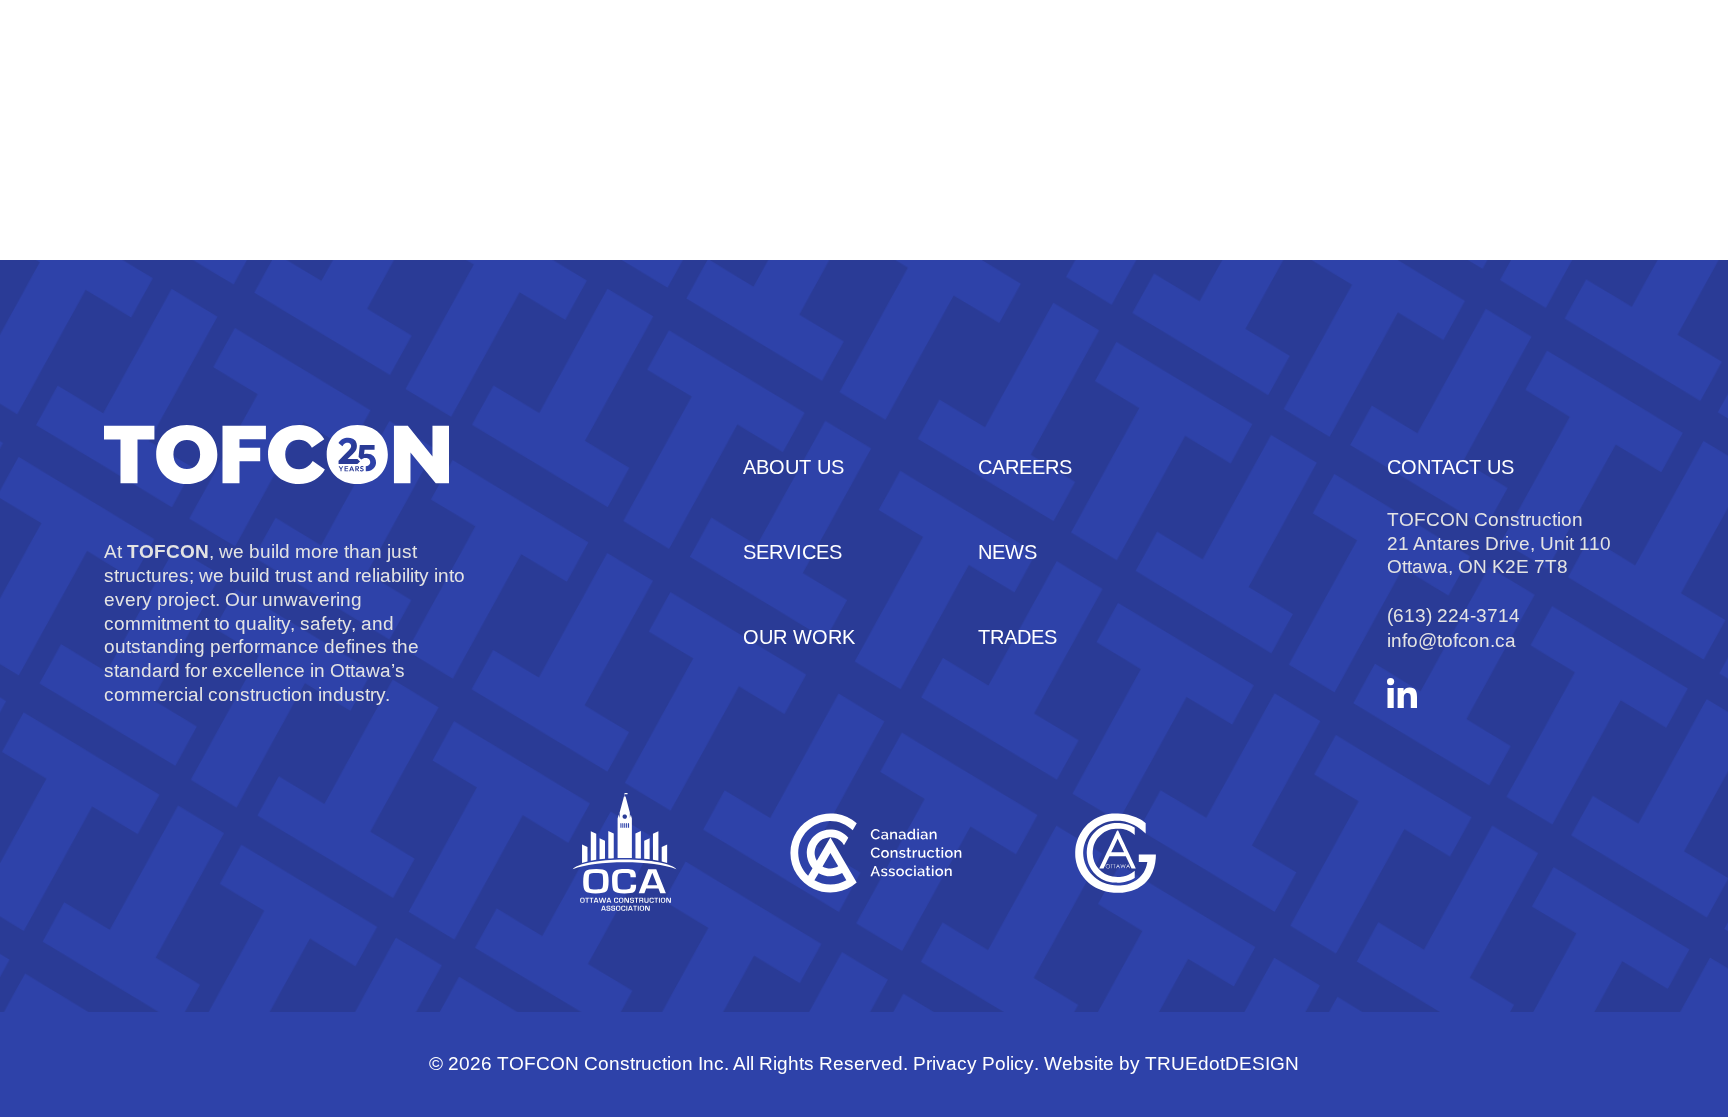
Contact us (1222, 89)
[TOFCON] (232, 90)
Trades (1584, 89)
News (1460, 89)
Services (741, 89)
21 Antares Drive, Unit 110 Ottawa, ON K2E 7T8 (1499, 555)
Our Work (900, 89)
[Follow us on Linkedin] (1402, 693)
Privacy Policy (973, 1063)
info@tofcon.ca (1451, 640)
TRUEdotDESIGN (1222, 1063)
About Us (586, 89)
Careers (1057, 89)
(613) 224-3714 (1453, 615)
